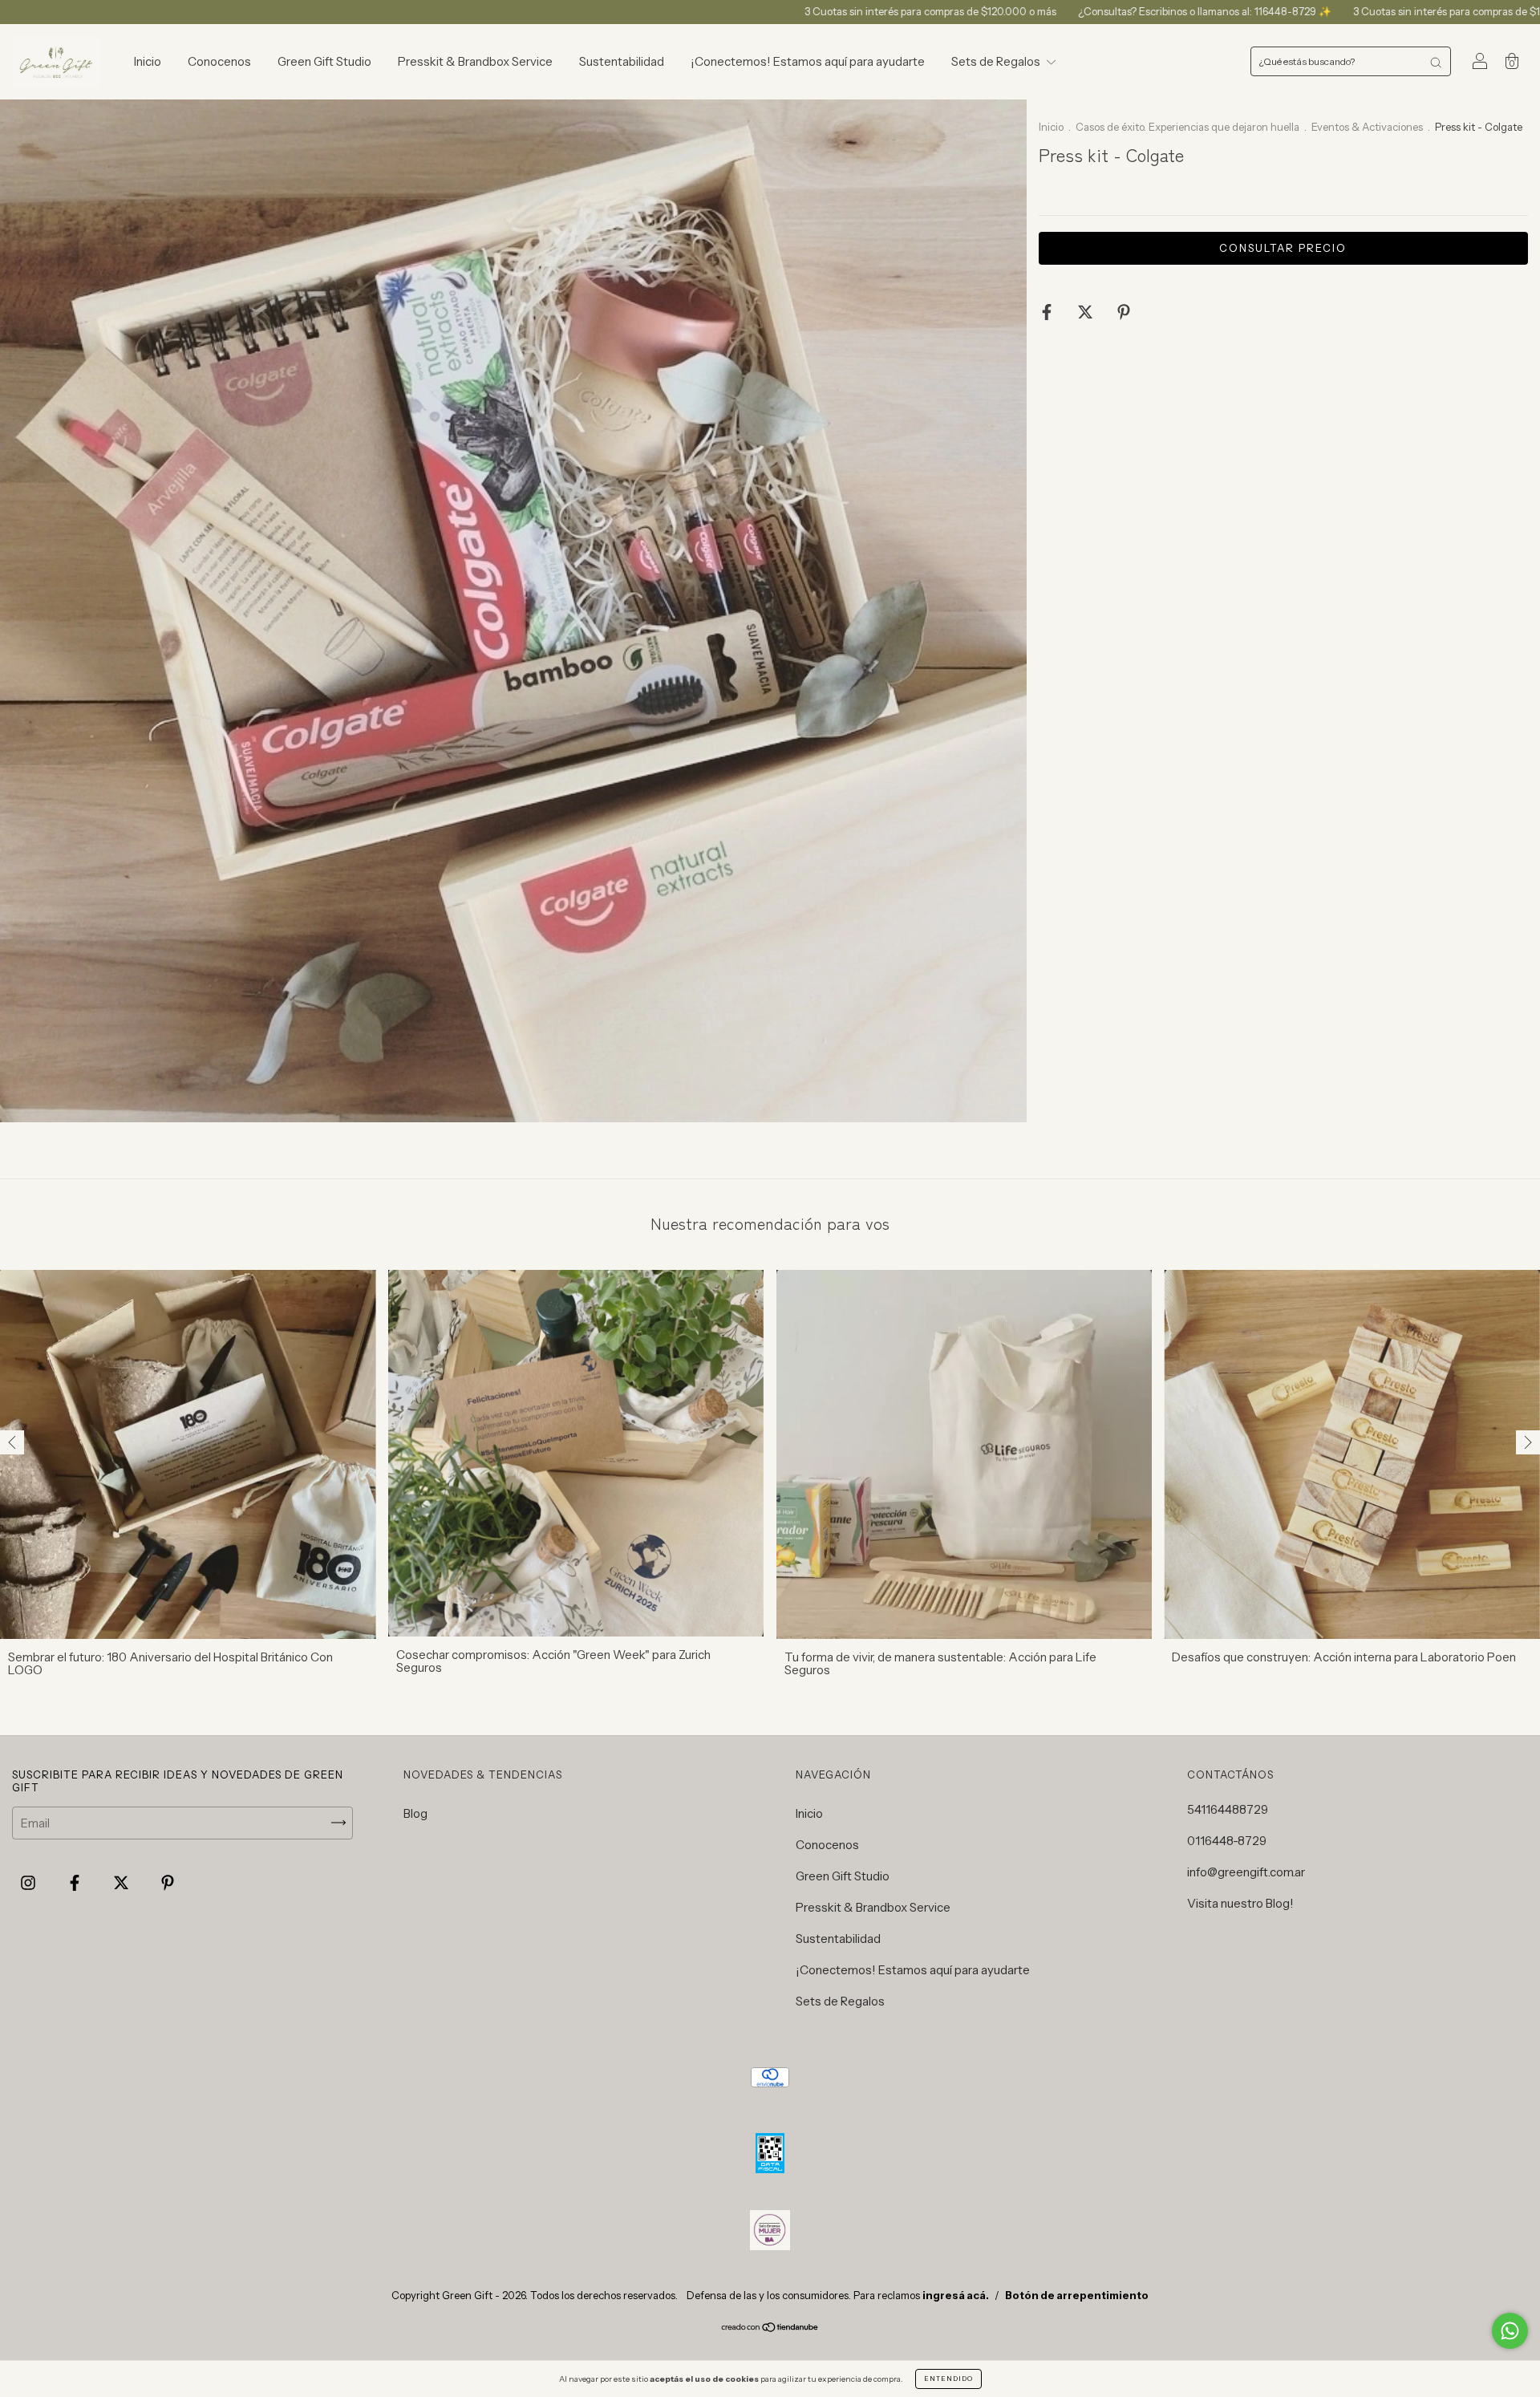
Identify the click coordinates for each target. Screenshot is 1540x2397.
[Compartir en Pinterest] (1124, 312)
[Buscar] (1436, 61)
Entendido (948, 2379)
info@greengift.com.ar (1246, 1872)
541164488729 (1228, 1809)
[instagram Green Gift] (29, 1882)
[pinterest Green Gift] (168, 1882)
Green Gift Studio (324, 61)
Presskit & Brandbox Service (475, 61)
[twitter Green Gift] (122, 1882)
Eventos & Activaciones (1367, 127)
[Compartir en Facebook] (1048, 312)
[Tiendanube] (770, 2328)
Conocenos (219, 61)
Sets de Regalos (997, 61)
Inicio (148, 61)
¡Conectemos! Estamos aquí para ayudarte (808, 61)
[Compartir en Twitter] (1086, 312)
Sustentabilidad (622, 61)
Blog (415, 1813)
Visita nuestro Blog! (1240, 1903)
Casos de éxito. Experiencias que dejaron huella (1189, 127)
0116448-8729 (1227, 1841)
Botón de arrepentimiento (1077, 2295)
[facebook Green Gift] (76, 1882)
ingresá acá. (956, 2295)
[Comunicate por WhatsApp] (1510, 2331)
